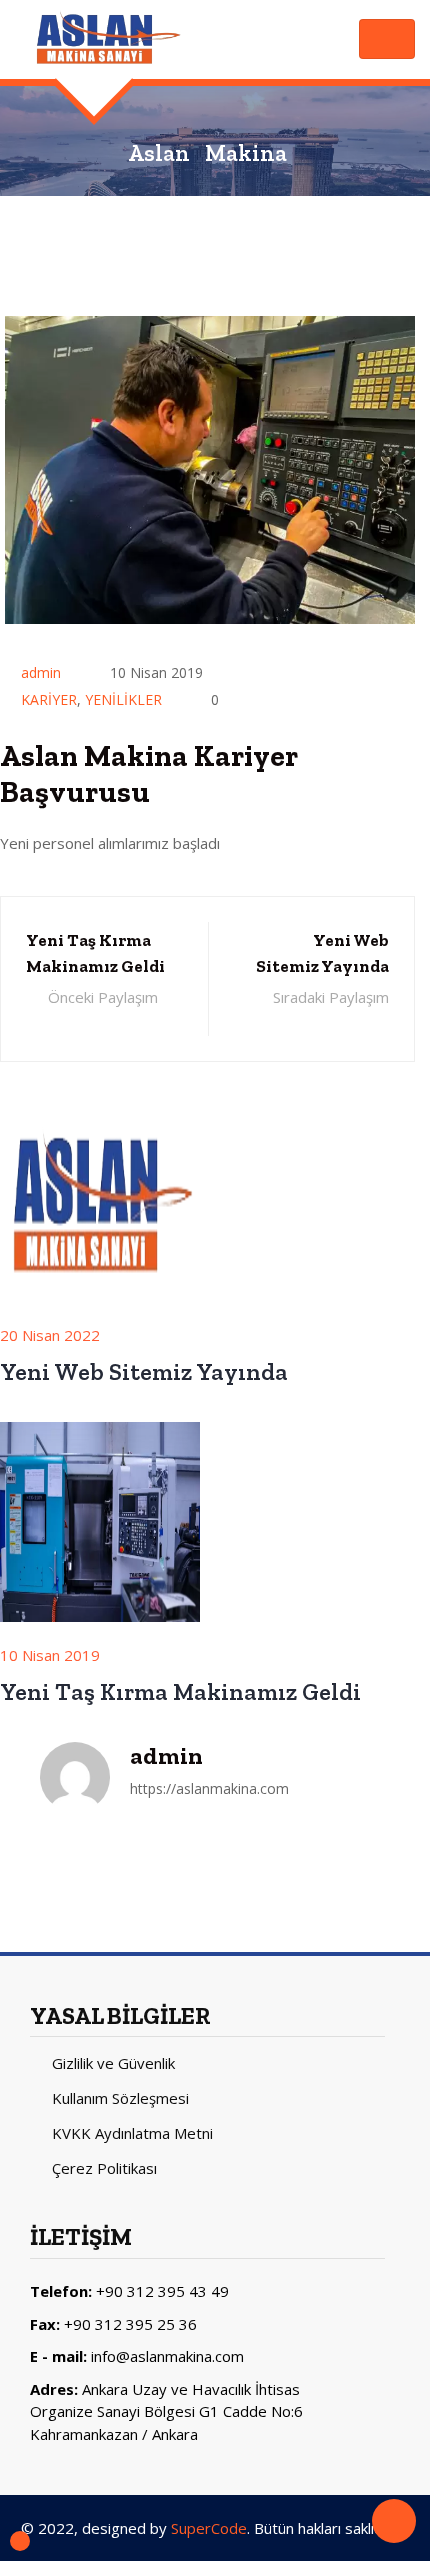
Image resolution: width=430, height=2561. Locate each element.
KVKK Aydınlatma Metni (132, 2133)
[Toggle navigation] (387, 39)
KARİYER (49, 699)
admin (41, 672)
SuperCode (209, 2528)
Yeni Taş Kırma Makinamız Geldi (180, 1691)
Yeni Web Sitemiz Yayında (144, 1371)
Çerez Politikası (104, 2168)
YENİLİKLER (123, 699)
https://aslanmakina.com (209, 1788)
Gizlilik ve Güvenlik (113, 2063)
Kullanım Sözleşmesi (120, 2098)
